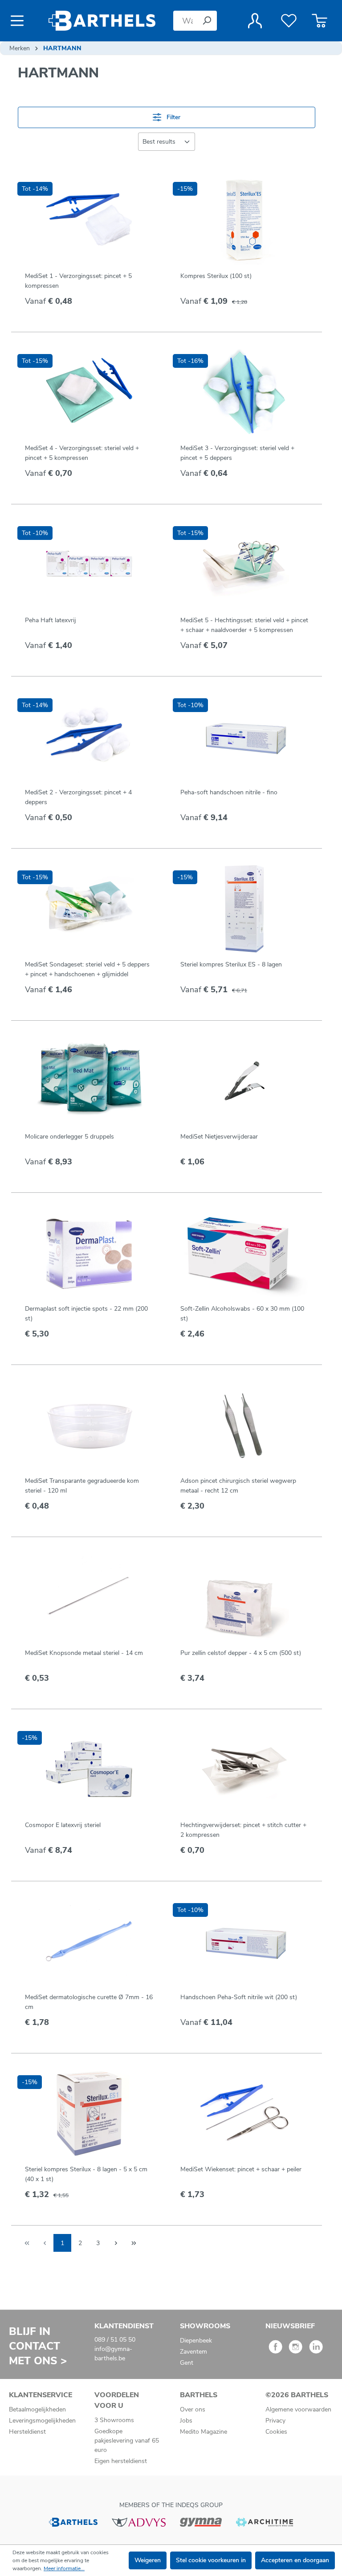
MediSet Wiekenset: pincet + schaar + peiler (241, 2169)
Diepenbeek (196, 2341)
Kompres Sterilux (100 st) (216, 276)
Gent (187, 2363)
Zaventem (193, 2352)
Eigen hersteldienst (121, 2461)
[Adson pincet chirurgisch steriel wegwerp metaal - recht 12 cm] (244, 1425)
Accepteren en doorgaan (295, 2560)
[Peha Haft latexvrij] (89, 564)
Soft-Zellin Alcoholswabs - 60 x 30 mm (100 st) (242, 1314)
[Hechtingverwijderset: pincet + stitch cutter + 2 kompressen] (244, 1769)
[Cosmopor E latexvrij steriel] (89, 1769)
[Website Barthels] (73, 2522)
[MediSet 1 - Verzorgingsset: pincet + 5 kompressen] (89, 220)
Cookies (276, 2432)
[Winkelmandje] (320, 21)
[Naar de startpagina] (102, 21)
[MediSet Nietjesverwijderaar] (244, 1081)
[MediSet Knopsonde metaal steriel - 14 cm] (89, 1597)
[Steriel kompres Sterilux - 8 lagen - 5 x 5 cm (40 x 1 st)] (89, 2113)
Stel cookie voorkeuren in (211, 2560)
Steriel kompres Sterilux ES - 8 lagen (231, 964)
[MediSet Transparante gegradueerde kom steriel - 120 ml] (89, 1425)
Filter (173, 117)
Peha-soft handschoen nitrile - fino (229, 792)
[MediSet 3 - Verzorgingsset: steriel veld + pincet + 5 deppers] (244, 392)
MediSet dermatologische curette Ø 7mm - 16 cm (89, 2002)
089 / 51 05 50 (115, 2340)
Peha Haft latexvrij (51, 620)
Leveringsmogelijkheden (42, 2421)
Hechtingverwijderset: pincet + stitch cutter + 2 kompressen (243, 1830)
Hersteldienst (27, 2432)
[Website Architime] (265, 2522)
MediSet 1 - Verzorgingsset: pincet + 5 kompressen (78, 281)
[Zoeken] (207, 21)
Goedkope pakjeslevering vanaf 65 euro (127, 2441)
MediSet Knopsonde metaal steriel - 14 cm (84, 1653)
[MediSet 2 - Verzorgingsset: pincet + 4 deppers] (89, 737)
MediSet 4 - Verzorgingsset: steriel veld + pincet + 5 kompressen (82, 453)
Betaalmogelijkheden (37, 2409)
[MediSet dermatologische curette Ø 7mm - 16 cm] (89, 1941)
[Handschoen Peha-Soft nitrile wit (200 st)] (244, 1941)
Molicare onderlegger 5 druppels (69, 1137)
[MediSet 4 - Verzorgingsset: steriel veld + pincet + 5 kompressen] (89, 392)
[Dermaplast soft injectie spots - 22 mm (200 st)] (89, 1253)
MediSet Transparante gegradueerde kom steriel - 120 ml (82, 1486)
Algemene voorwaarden (298, 2409)
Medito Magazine (204, 2432)
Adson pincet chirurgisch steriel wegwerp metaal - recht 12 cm (238, 1486)
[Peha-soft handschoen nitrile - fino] (244, 737)
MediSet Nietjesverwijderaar (219, 1137)
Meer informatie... (64, 2568)
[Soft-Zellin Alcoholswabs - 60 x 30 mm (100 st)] (244, 1253)
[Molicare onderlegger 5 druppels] (89, 1081)
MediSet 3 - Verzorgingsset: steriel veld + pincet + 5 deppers (237, 453)
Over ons (193, 2409)
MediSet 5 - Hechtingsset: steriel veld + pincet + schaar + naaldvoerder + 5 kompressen (244, 625)
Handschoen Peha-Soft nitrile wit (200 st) (239, 1997)
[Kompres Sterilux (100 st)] (244, 220)
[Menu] (20, 21)
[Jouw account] (255, 21)
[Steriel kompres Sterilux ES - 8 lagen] (244, 909)
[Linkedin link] (316, 2350)
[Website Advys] (139, 2522)
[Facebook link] (275, 2350)
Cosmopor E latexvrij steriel (63, 1825)
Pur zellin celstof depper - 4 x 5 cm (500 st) (241, 1653)
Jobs (186, 2421)
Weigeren (148, 2560)
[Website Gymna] (201, 2522)
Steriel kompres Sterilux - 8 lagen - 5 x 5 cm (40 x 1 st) (86, 2174)
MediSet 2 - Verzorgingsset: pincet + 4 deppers (78, 797)
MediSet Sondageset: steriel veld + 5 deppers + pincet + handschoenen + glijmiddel (87, 969)
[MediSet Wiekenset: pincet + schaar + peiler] (244, 2113)
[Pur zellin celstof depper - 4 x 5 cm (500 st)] (244, 1597)
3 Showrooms (114, 2420)
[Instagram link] (295, 2350)
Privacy (275, 2421)
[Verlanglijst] (289, 21)
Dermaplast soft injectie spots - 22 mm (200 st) (86, 1314)
